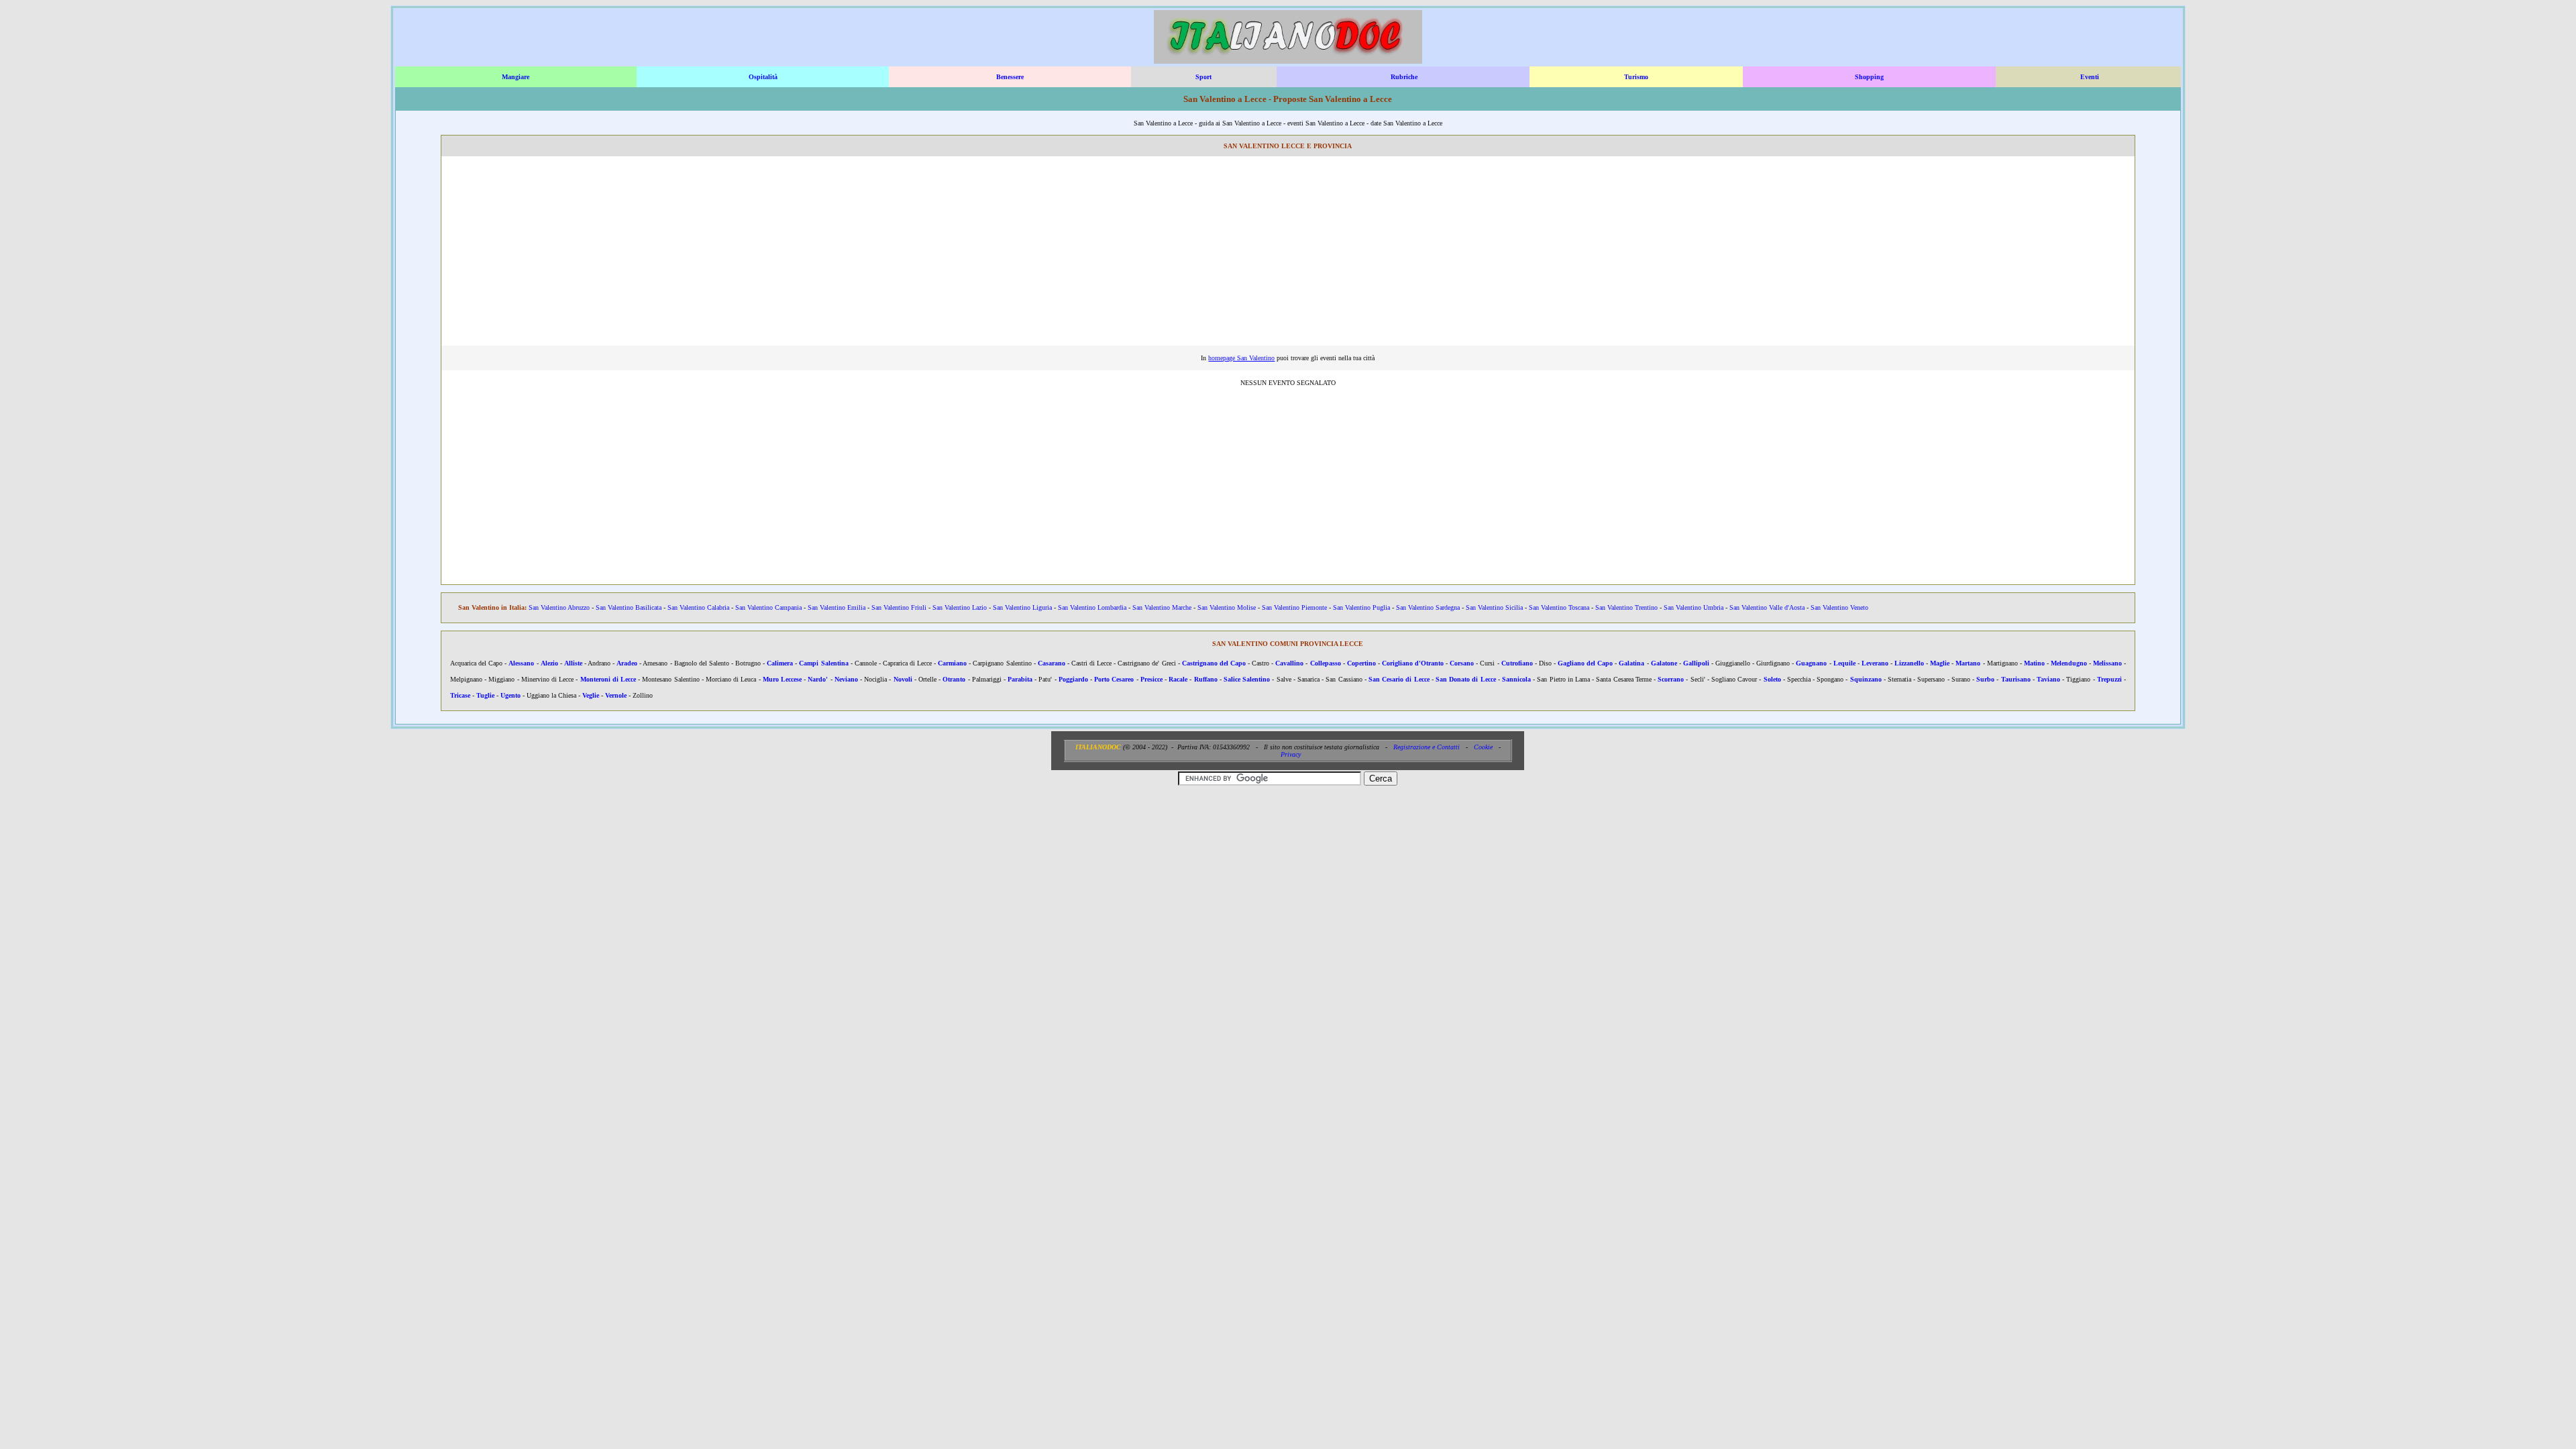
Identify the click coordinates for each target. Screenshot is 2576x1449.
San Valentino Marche (1162, 607)
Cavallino (1289, 663)
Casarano (1052, 663)
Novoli (903, 679)
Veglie (591, 695)
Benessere (1010, 77)
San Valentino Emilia (837, 607)
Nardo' (818, 679)
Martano (1968, 663)
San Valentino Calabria (698, 607)
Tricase (460, 695)
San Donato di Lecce (1466, 679)
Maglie (1940, 663)
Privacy (1291, 754)
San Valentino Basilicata (629, 607)
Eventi (2090, 77)
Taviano (2048, 679)
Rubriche (1404, 77)
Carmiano (952, 663)
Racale (1178, 679)
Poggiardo (1073, 679)
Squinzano (1866, 679)
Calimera (780, 663)
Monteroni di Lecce (608, 679)
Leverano (1875, 663)
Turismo (1636, 77)
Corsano (1462, 663)
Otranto (954, 679)
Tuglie (485, 695)
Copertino (1361, 663)
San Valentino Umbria (1694, 607)
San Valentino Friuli (899, 607)
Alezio (549, 663)
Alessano (521, 663)
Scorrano (1671, 679)
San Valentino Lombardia (1092, 607)
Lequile (1844, 663)
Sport (1203, 77)
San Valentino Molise (1227, 607)
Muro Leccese (782, 679)
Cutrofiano (1517, 663)
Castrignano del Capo (1214, 663)
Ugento (511, 695)
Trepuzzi (2109, 679)
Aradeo (627, 663)
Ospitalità (763, 77)
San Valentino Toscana (1559, 607)
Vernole (616, 695)
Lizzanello (1909, 663)
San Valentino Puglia (1361, 607)
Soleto (1772, 679)
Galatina (1631, 663)
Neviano (846, 679)
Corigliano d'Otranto (1413, 663)
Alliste (573, 663)
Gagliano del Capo (1585, 663)
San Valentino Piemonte (1294, 607)
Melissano (2107, 663)
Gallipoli (1696, 663)
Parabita (1020, 679)
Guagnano (1811, 663)
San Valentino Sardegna (1428, 607)
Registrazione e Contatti (1427, 747)
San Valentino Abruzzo (559, 607)
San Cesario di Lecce (1399, 679)
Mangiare (516, 77)
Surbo (1985, 679)
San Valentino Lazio (960, 607)
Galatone (1664, 663)
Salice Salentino (1247, 679)
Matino (2034, 663)
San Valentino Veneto (1839, 607)
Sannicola (1516, 679)
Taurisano (2016, 679)
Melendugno (2069, 663)
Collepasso (1326, 663)
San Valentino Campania (768, 607)
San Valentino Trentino (1626, 607)
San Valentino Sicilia (1494, 607)
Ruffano (1206, 679)
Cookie (1483, 747)
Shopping (1869, 77)
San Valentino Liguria (1022, 607)
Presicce (1151, 679)
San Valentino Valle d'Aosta (1767, 607)
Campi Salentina (823, 663)
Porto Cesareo (1114, 679)
